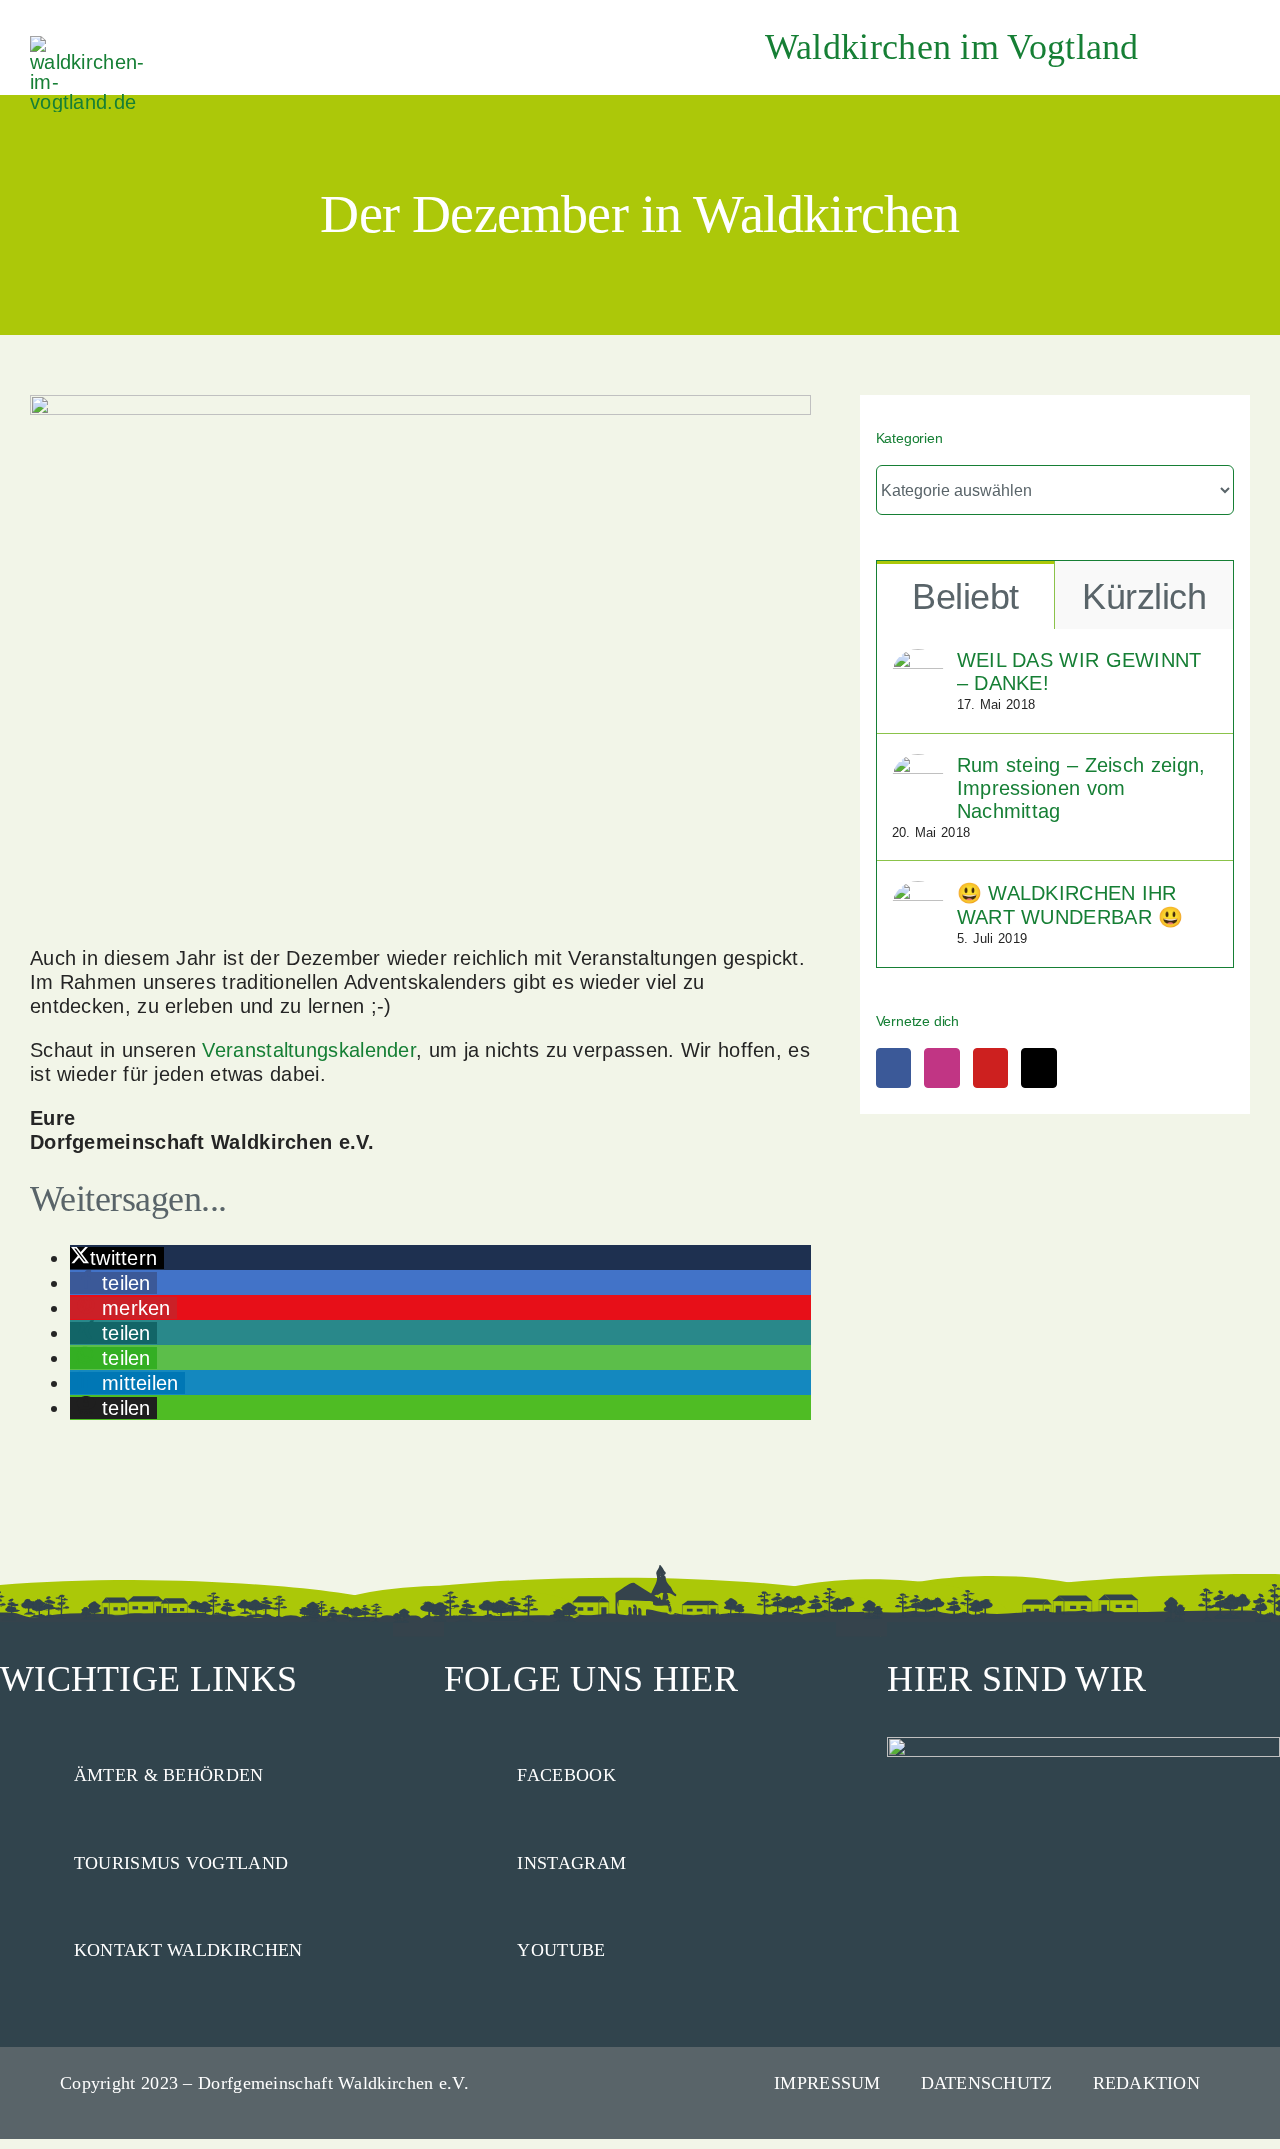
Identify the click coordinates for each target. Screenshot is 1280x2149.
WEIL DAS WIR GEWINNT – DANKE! (1079, 671)
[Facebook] (893, 1068)
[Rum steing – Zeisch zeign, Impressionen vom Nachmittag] (918, 766)
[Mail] (1038, 1068)
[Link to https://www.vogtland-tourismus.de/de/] (28, 1859)
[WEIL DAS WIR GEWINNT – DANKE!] (918, 661)
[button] (117, 1258)
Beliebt (965, 596)
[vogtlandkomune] (90, 46)
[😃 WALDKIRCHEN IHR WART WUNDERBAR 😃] (918, 893)
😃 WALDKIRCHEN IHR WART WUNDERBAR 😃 (1070, 905)
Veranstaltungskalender (309, 1050)
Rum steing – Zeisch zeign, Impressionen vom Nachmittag (1081, 788)
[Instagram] (941, 1068)
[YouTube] (990, 1068)
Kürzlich (1144, 596)
